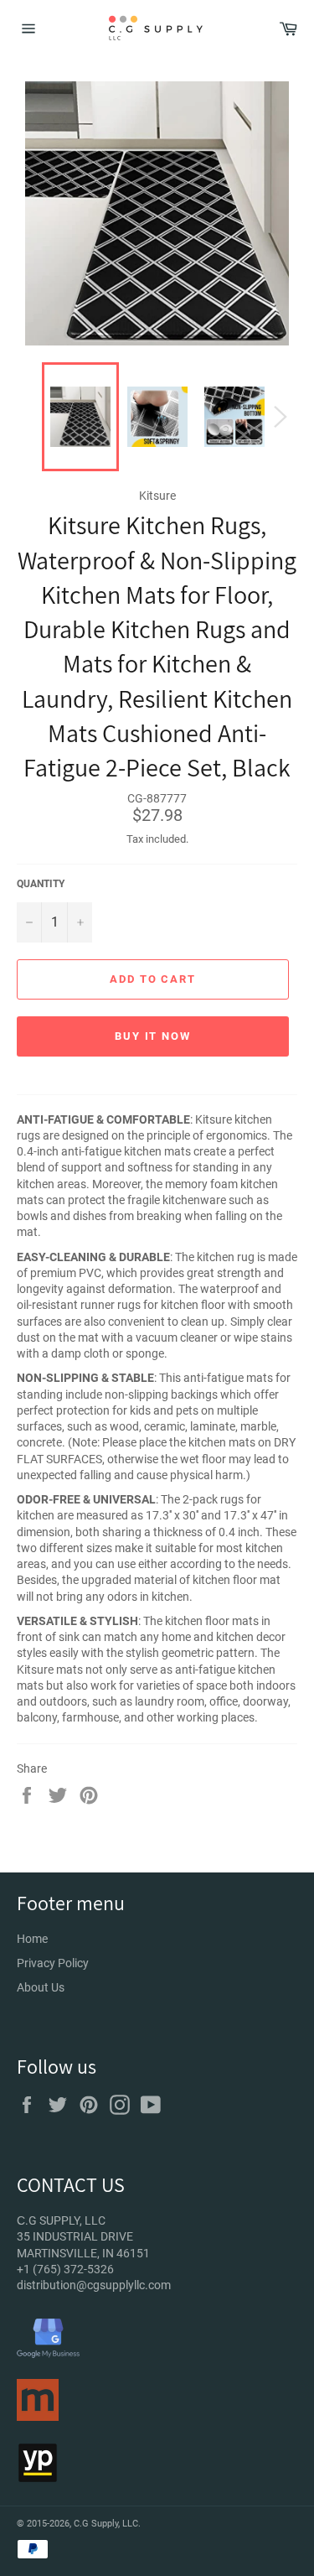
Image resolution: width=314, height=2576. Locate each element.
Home (32, 1939)
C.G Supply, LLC (106, 2524)
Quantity (41, 884)
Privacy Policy (53, 1963)
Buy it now (153, 1036)
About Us (41, 1987)
